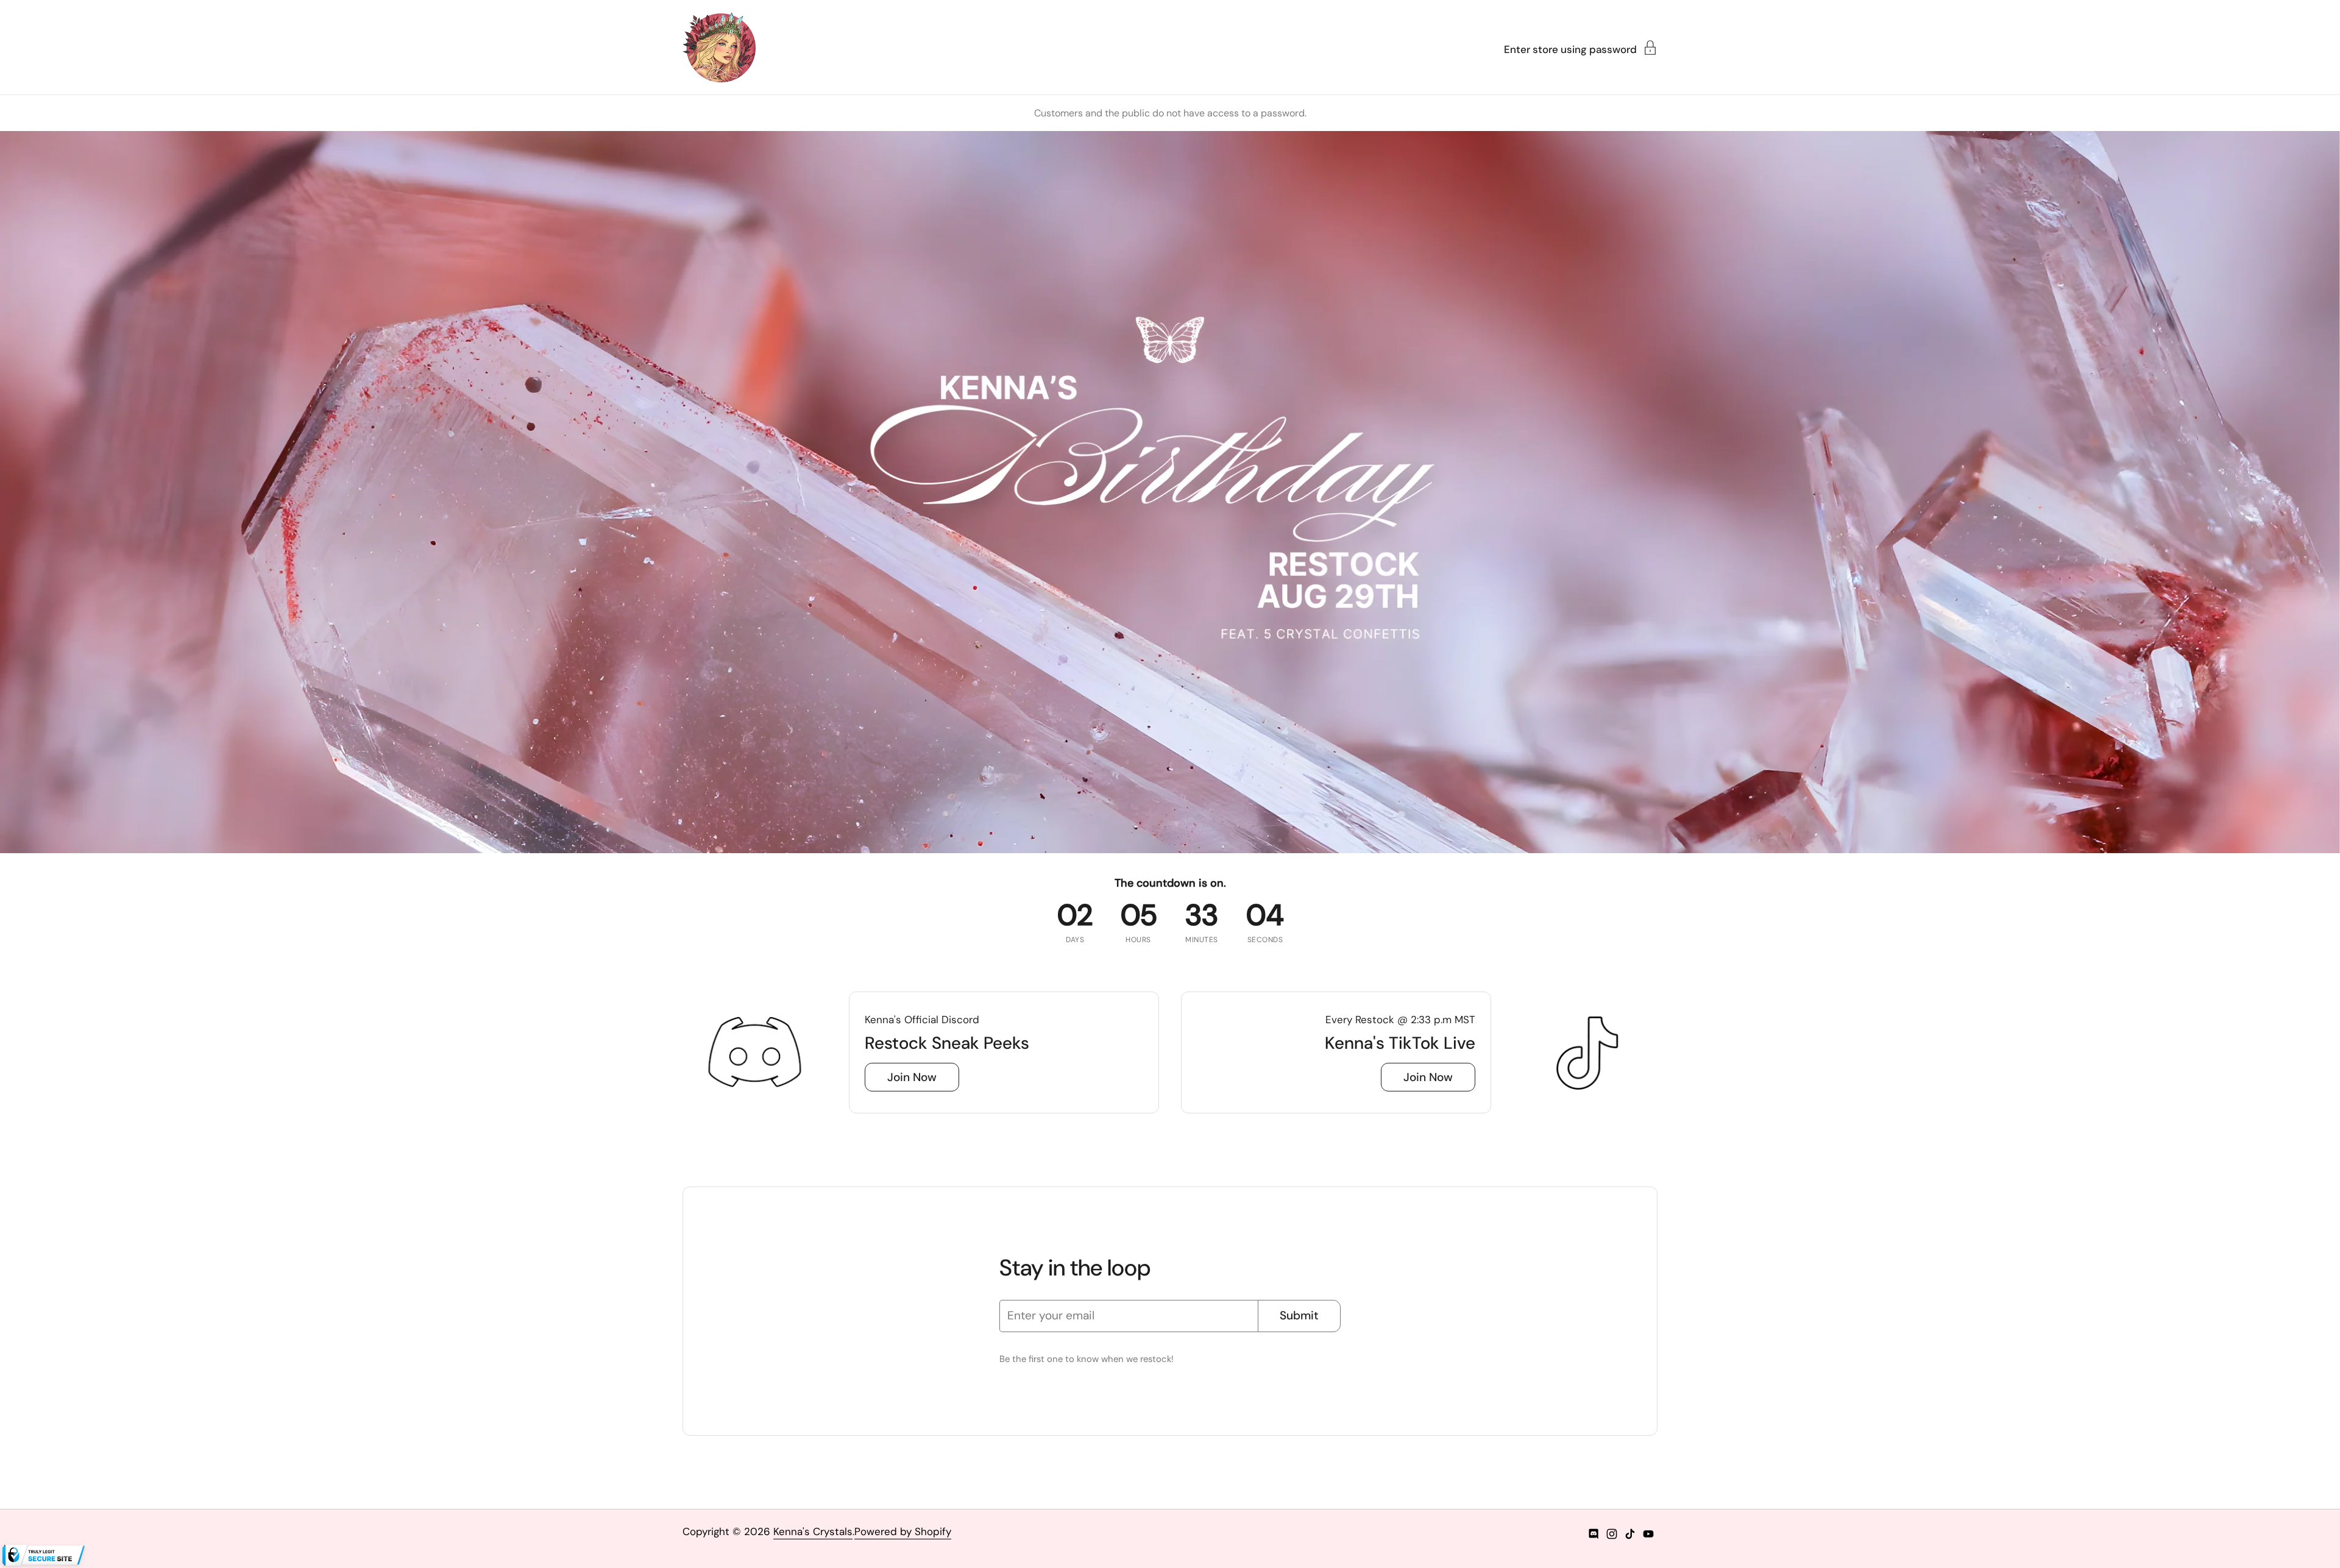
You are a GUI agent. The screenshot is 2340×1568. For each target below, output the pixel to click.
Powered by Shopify (903, 1531)
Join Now (912, 1077)
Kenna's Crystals (813, 1531)
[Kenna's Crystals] (719, 47)
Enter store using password (1570, 49)
